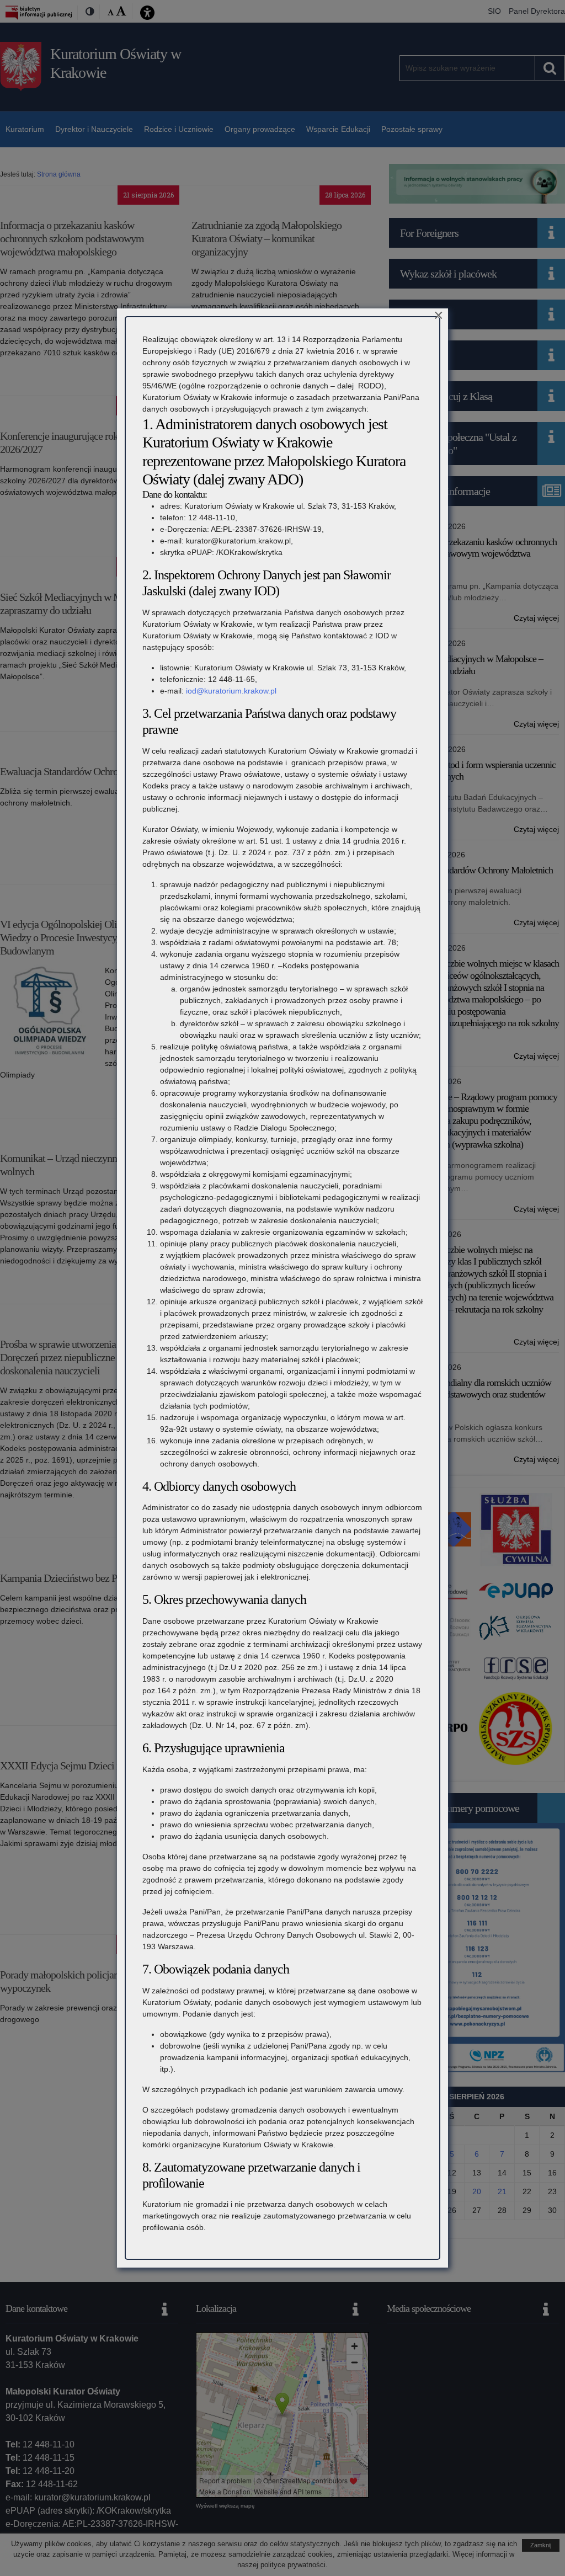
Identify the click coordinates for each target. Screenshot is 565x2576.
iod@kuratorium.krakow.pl (231, 691)
